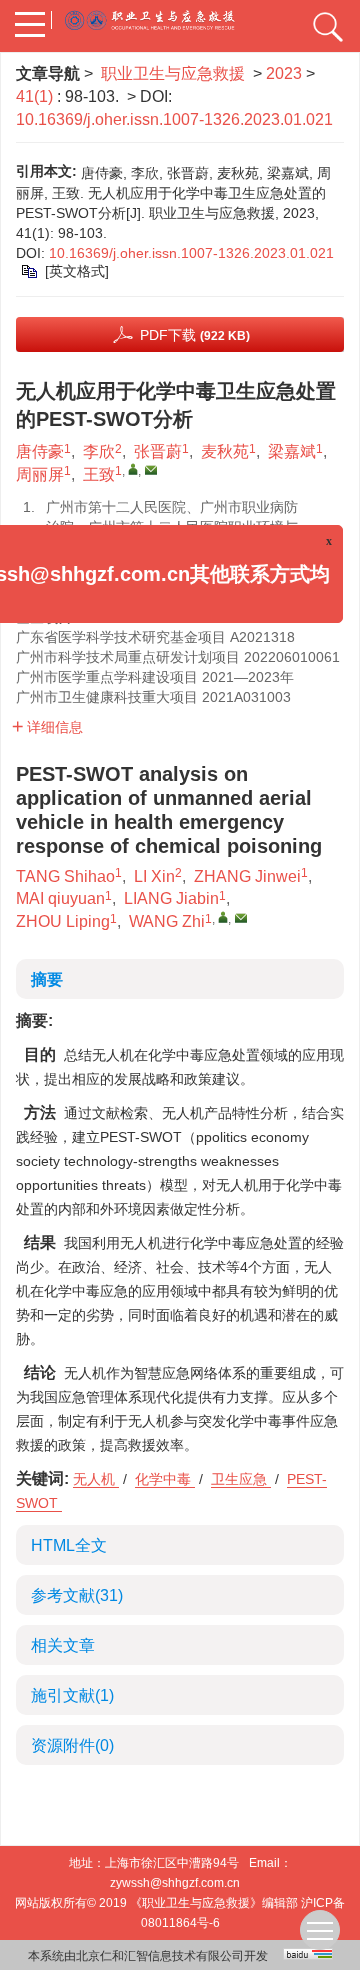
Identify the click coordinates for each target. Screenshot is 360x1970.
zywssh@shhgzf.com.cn (175, 1883)
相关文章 (63, 1645)
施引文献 (72, 1695)
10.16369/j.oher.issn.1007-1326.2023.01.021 (174, 119)
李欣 (99, 451)
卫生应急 (241, 1479)
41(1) (36, 96)
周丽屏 (40, 474)
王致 (99, 474)
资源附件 (72, 1745)
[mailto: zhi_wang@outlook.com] (241, 918)
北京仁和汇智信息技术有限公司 (160, 1956)
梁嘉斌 (292, 451)
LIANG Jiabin (171, 898)
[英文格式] (77, 271)
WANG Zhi (167, 921)
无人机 (96, 1479)
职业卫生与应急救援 (173, 73)
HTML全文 (69, 1545)
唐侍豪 (40, 451)
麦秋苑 (225, 451)
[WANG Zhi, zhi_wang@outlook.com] (223, 917)
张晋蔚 (158, 451)
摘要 (47, 979)
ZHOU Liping (63, 921)
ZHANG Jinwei (247, 876)
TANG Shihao (65, 876)
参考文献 (77, 1595)
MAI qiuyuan (60, 898)
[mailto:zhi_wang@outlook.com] (151, 470)
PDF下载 (195, 335)
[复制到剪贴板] (30, 271)
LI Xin (154, 876)
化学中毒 (165, 1479)
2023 (284, 73)
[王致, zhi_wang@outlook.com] (133, 469)
